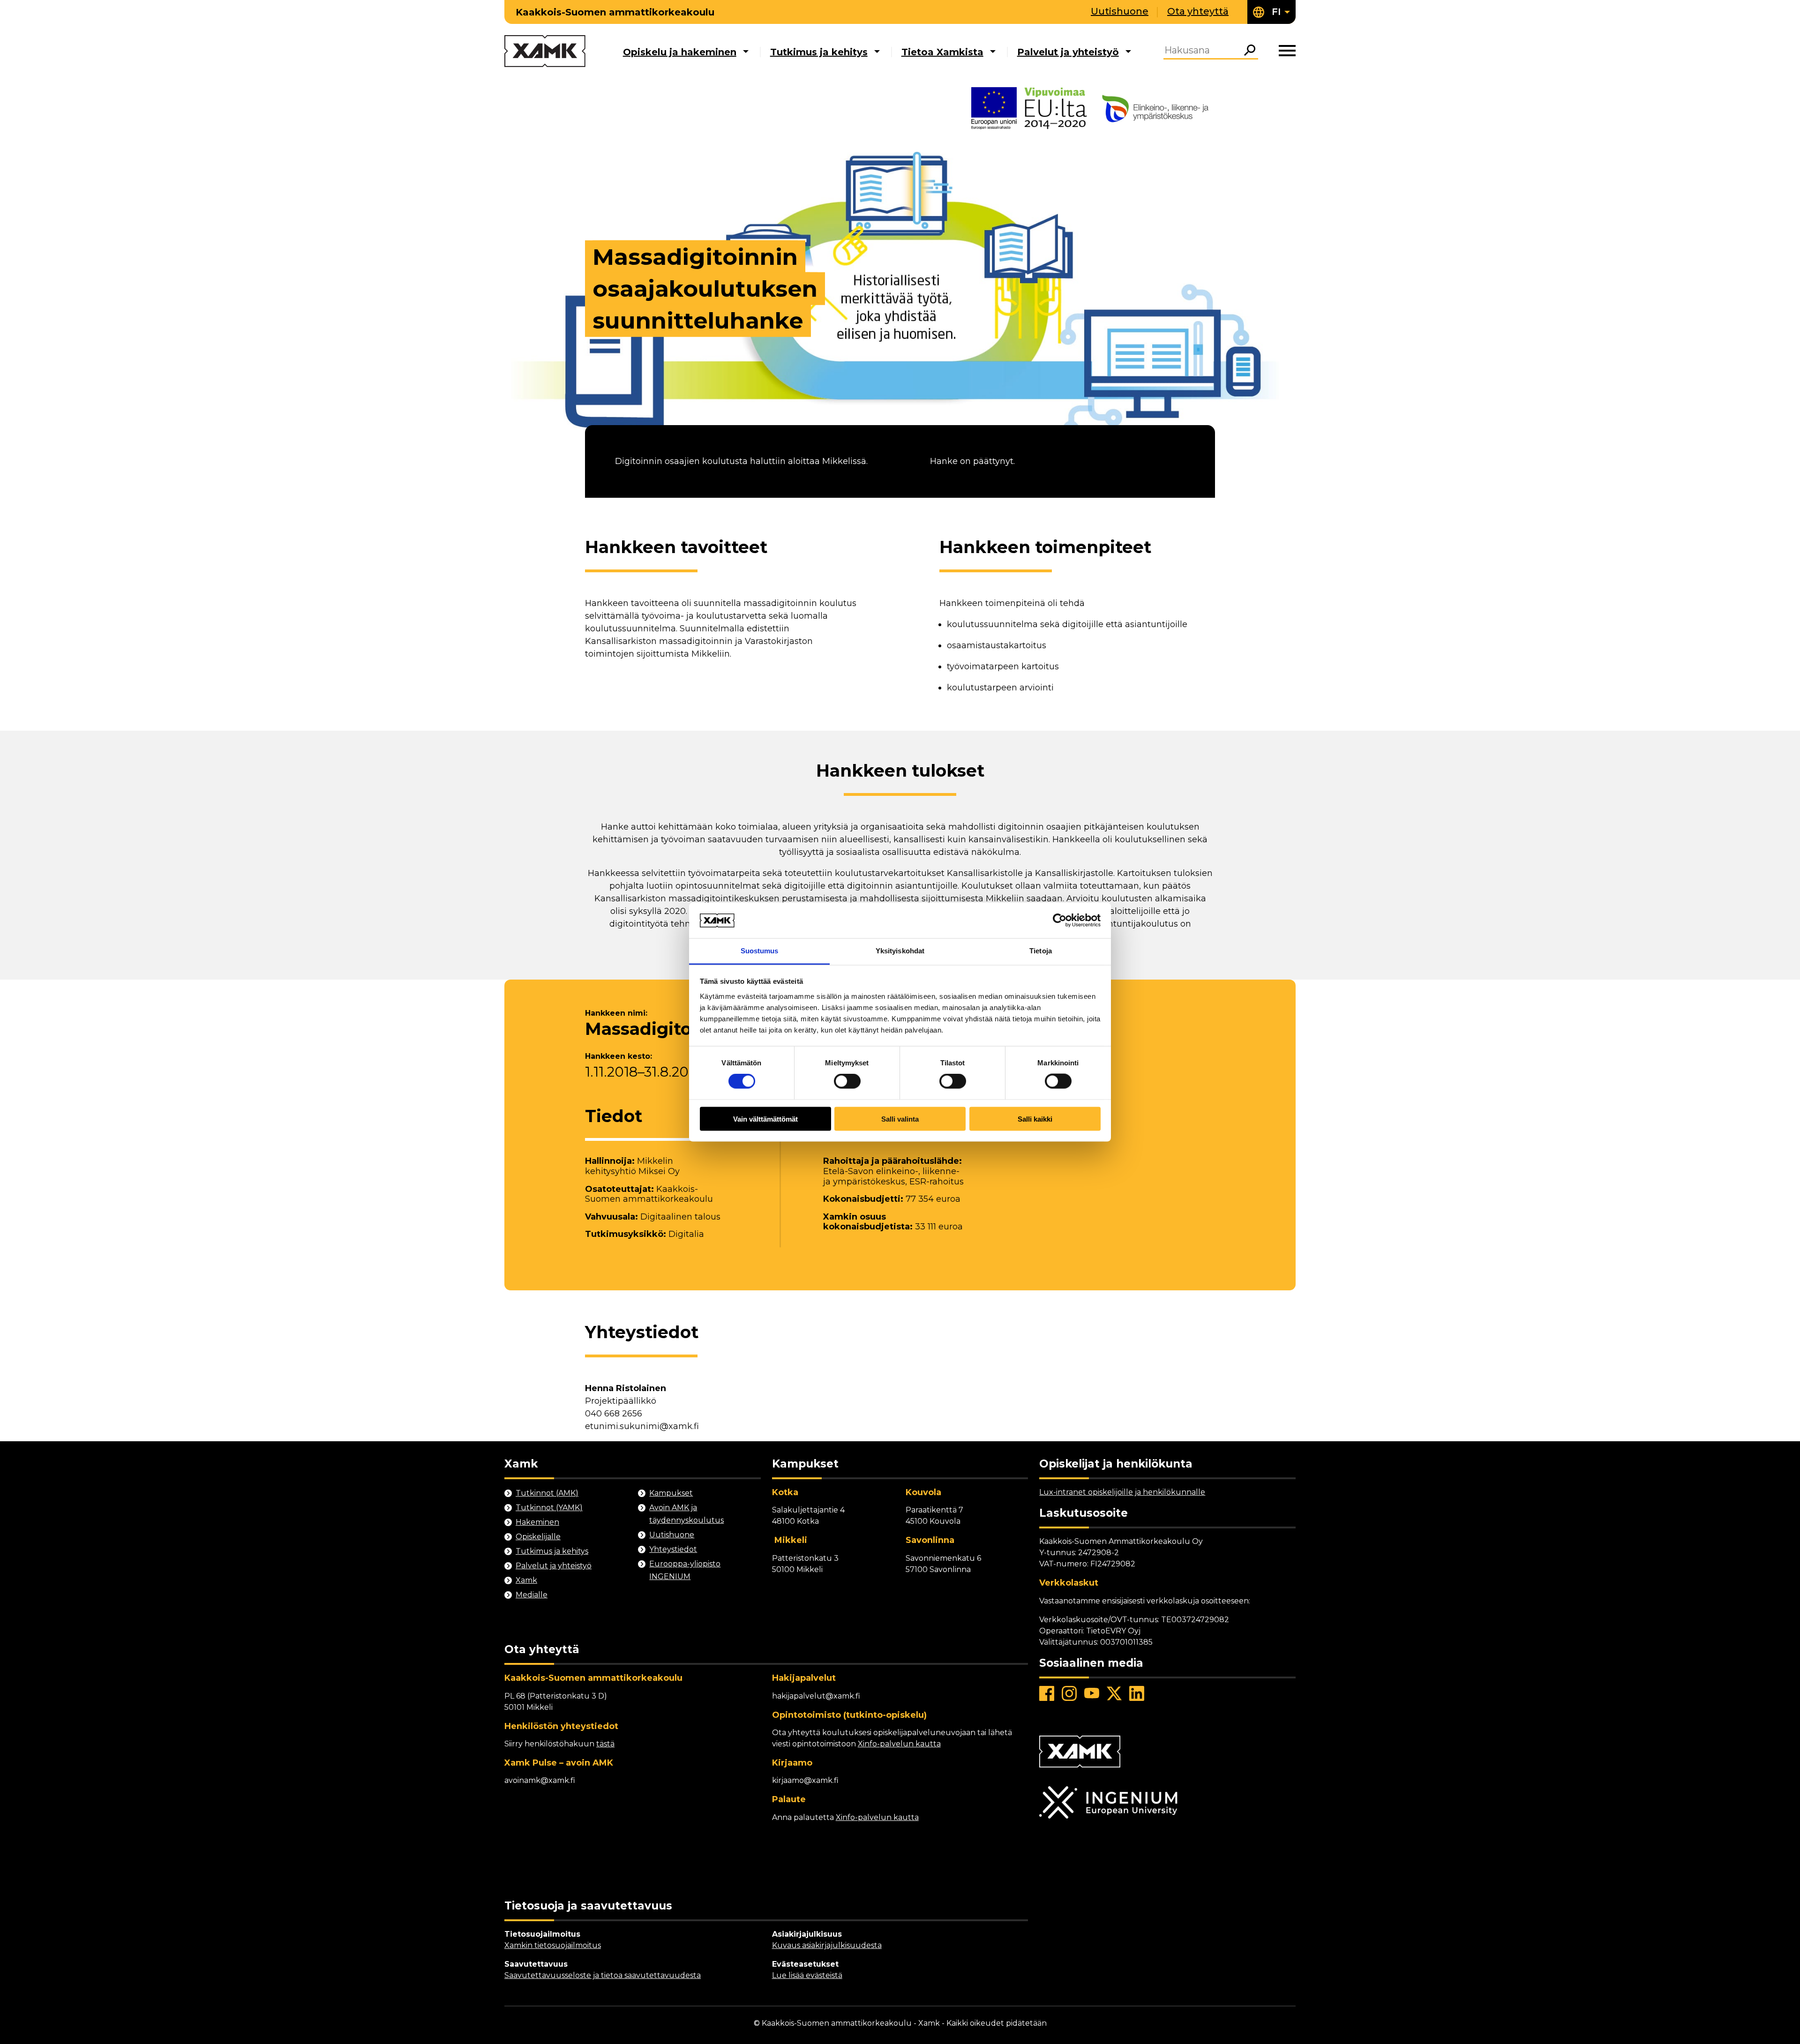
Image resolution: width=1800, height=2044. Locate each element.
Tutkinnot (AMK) (547, 1493)
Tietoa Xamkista (942, 52)
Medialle (532, 1595)
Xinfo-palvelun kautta (899, 1744)
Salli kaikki (1035, 1119)
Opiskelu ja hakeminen (680, 52)
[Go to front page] (545, 52)
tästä (605, 1744)
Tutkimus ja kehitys (819, 52)
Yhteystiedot (673, 1549)
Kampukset (671, 1493)
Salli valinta (900, 1119)
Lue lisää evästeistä (807, 1975)
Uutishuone (1120, 11)
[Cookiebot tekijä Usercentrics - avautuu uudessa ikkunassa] (1060, 920)
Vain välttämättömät (765, 1119)
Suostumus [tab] (760, 951)
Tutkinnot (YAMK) (549, 1508)
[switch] (847, 1081)
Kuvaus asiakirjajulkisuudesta (827, 1945)
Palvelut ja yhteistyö (1068, 52)
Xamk (526, 1580)
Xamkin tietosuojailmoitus (553, 1945)
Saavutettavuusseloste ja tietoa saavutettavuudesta (603, 1975)
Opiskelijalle (538, 1537)
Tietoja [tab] (1041, 951)
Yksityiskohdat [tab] (900, 951)
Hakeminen (537, 1522)
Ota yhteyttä (1198, 11)
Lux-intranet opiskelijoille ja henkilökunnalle (1122, 1492)
